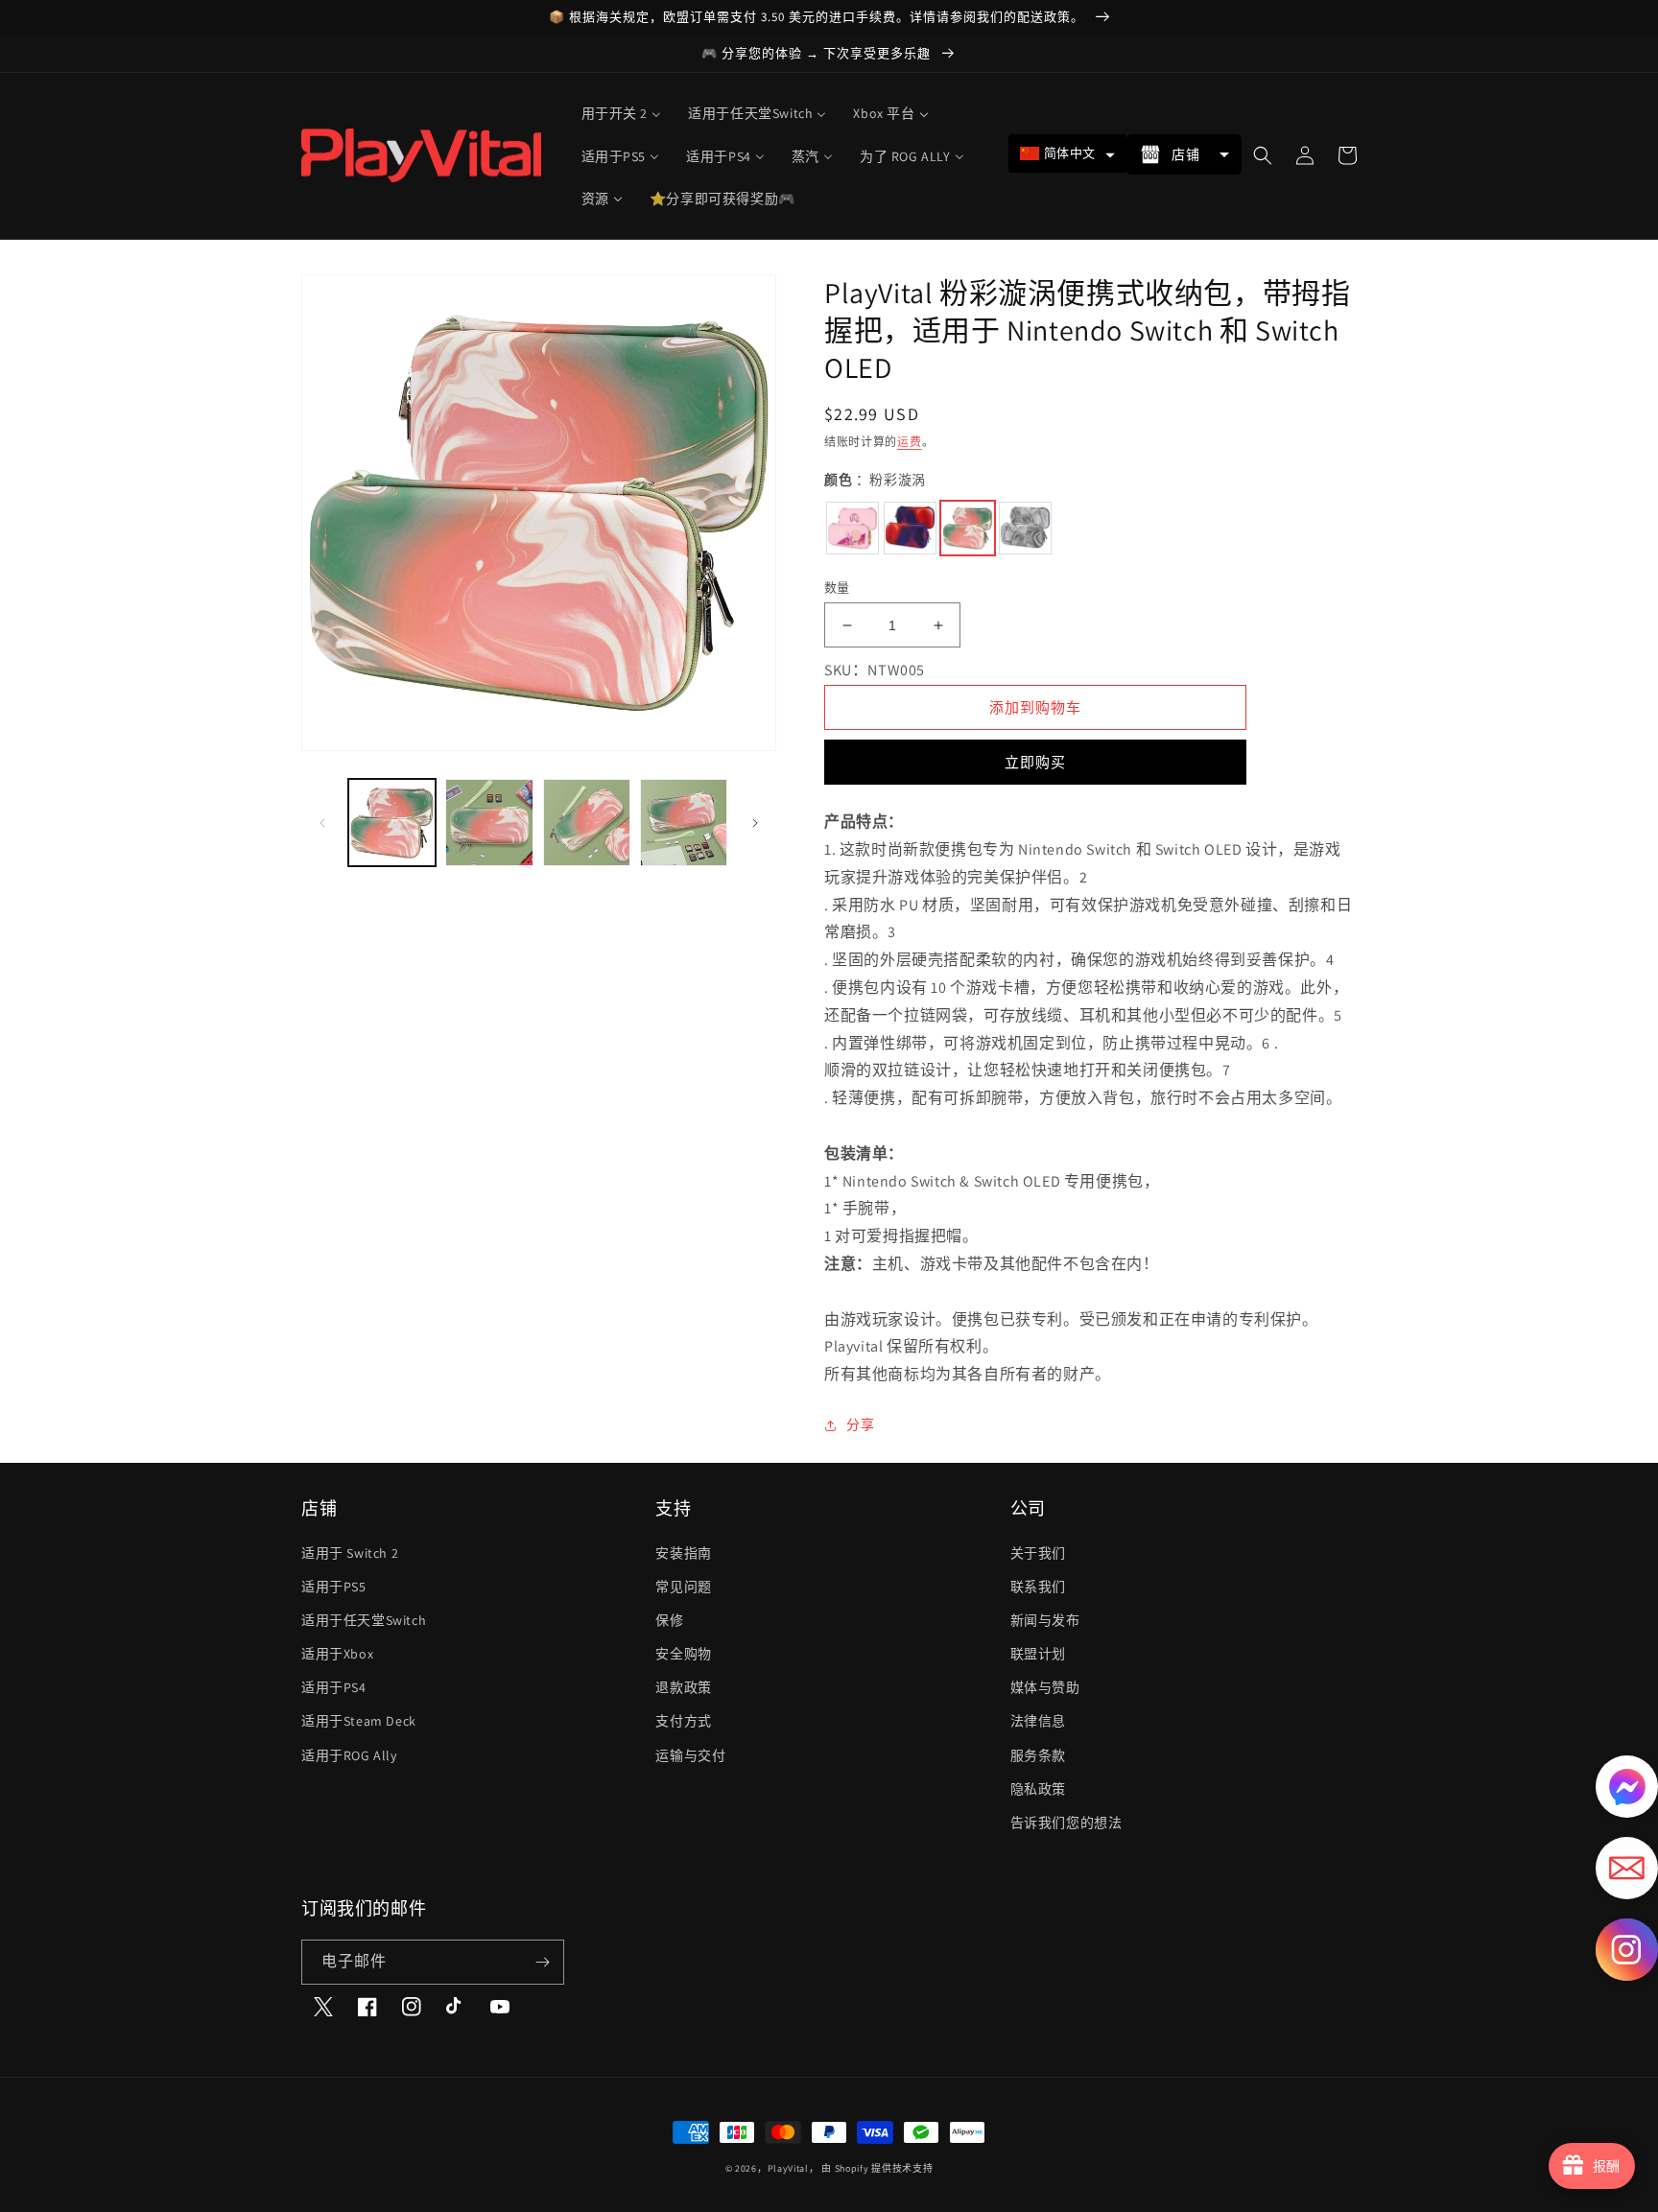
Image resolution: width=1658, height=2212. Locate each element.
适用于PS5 (334, 1587)
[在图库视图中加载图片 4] (684, 823)
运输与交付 (690, 1755)
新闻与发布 (1045, 1620)
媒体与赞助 (1045, 1687)
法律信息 (1038, 1721)
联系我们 (1038, 1587)
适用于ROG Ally (349, 1755)
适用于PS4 (334, 1687)
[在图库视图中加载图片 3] (587, 823)
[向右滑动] (755, 823)
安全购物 (683, 1654)
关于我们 (1038, 1553)
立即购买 (1035, 762)
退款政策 (683, 1687)
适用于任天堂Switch (364, 1620)
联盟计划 (1038, 1654)
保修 (669, 1620)
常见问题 (683, 1587)
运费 (909, 442)
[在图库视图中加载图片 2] (489, 823)
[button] (1067, 153)
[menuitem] (622, 113)
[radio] (853, 528)
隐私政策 (1038, 1789)
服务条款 (1038, 1755)
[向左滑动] (322, 823)
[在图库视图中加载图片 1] (392, 823)
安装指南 (683, 1553)
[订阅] (542, 1962)
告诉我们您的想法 (1066, 1823)
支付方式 (683, 1721)
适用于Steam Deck (359, 1721)
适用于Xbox (337, 1654)
